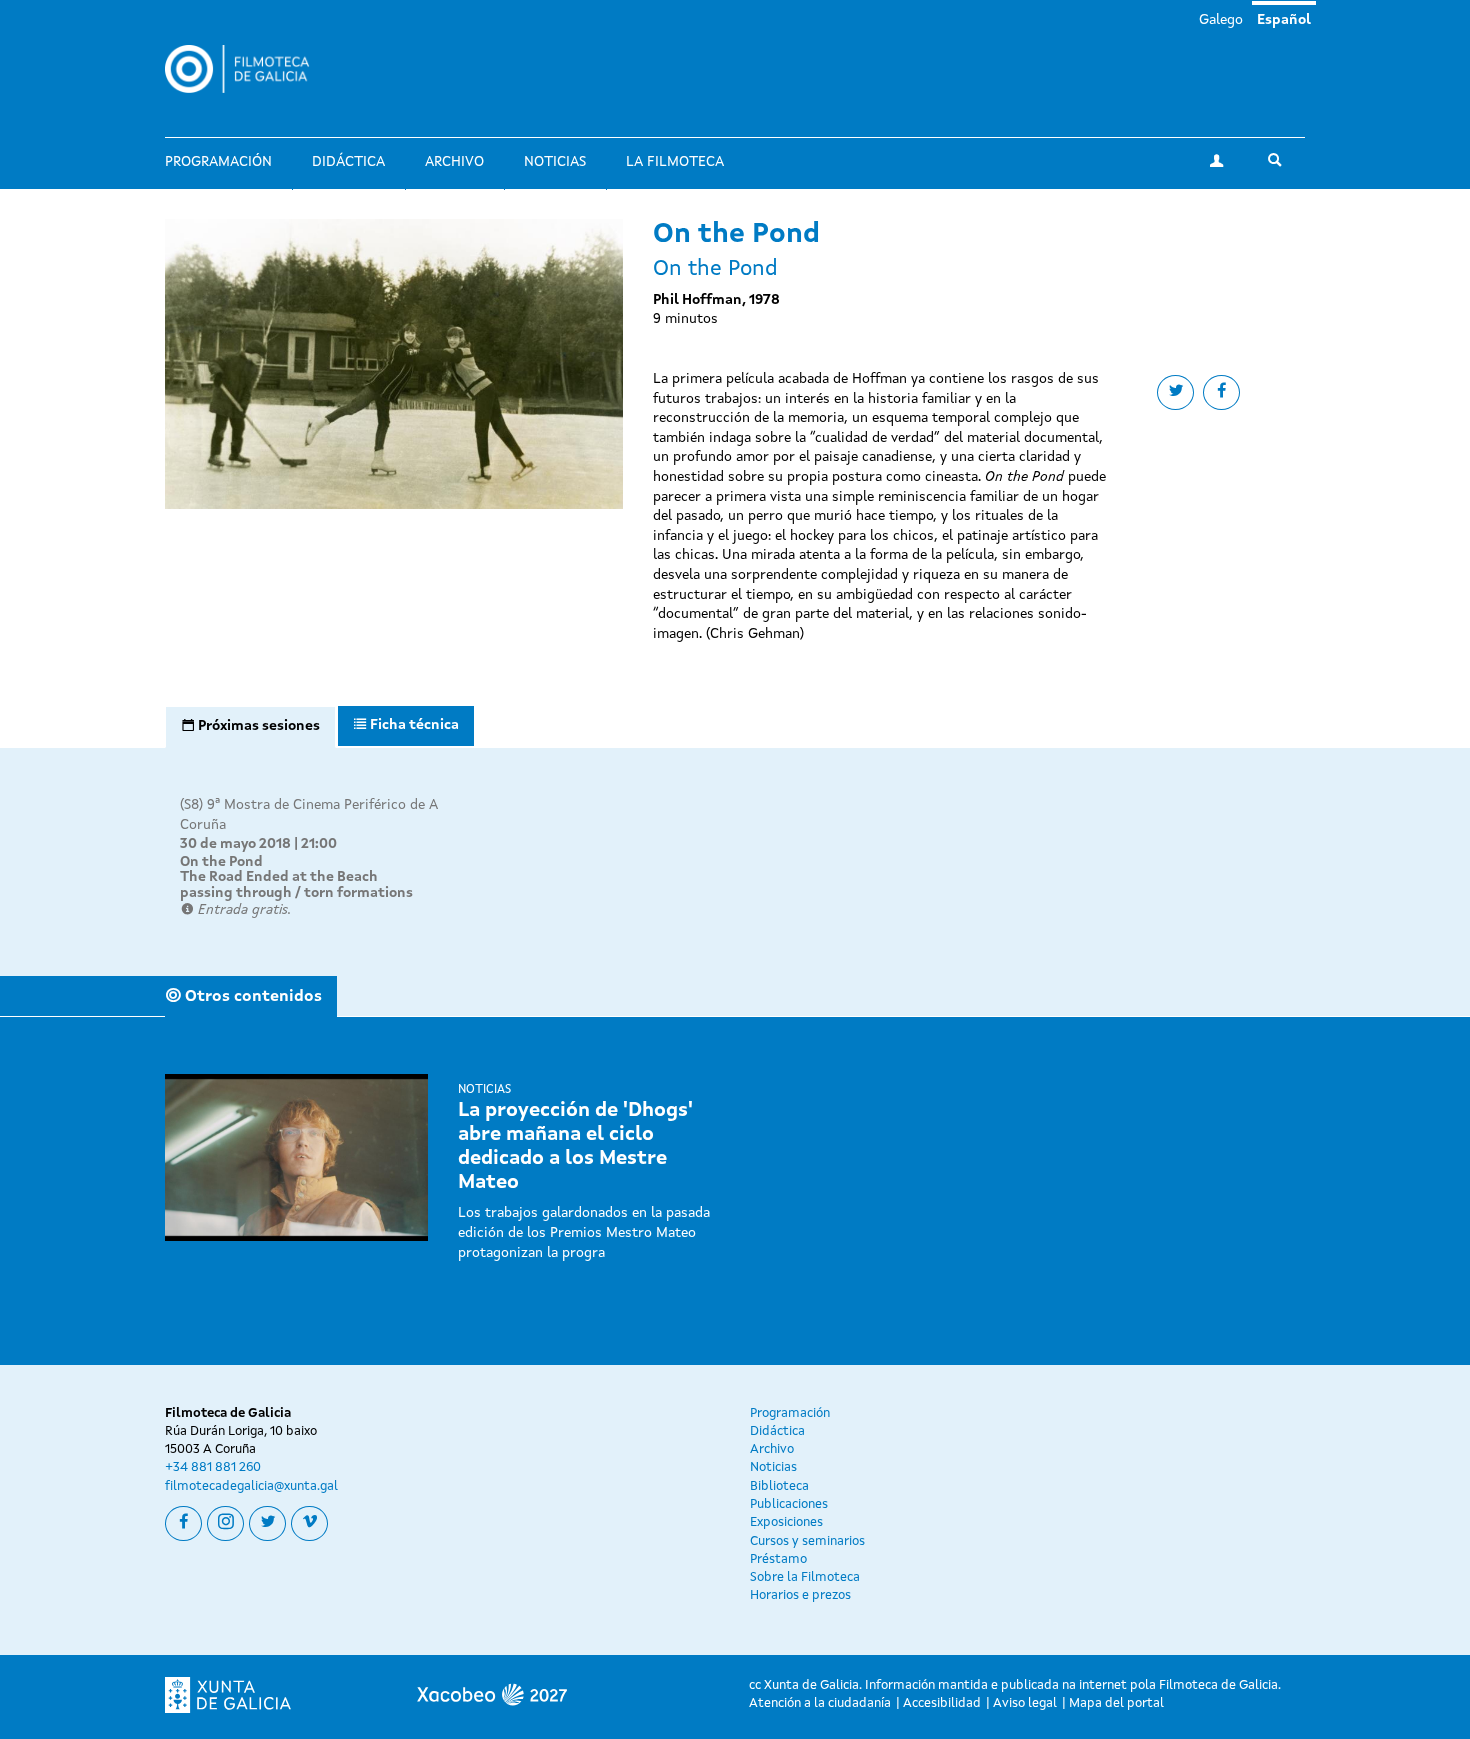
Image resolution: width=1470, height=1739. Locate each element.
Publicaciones (789, 1504)
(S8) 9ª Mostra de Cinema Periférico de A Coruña (309, 815)
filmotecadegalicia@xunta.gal (251, 1486)
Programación (218, 162)
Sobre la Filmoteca (805, 1577)
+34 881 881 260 (213, 1467)
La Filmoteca (675, 162)
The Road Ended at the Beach (279, 877)
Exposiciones (786, 1522)
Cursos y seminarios (807, 1541)
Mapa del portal (1116, 1703)
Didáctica (348, 162)
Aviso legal (1025, 1703)
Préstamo (778, 1559)
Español (1284, 20)
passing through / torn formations (296, 893)
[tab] (250, 727)
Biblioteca (779, 1486)
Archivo (454, 162)
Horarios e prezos (800, 1595)
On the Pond (221, 862)
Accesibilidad (942, 1703)
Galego (1221, 20)
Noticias (555, 162)
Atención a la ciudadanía (820, 1703)
